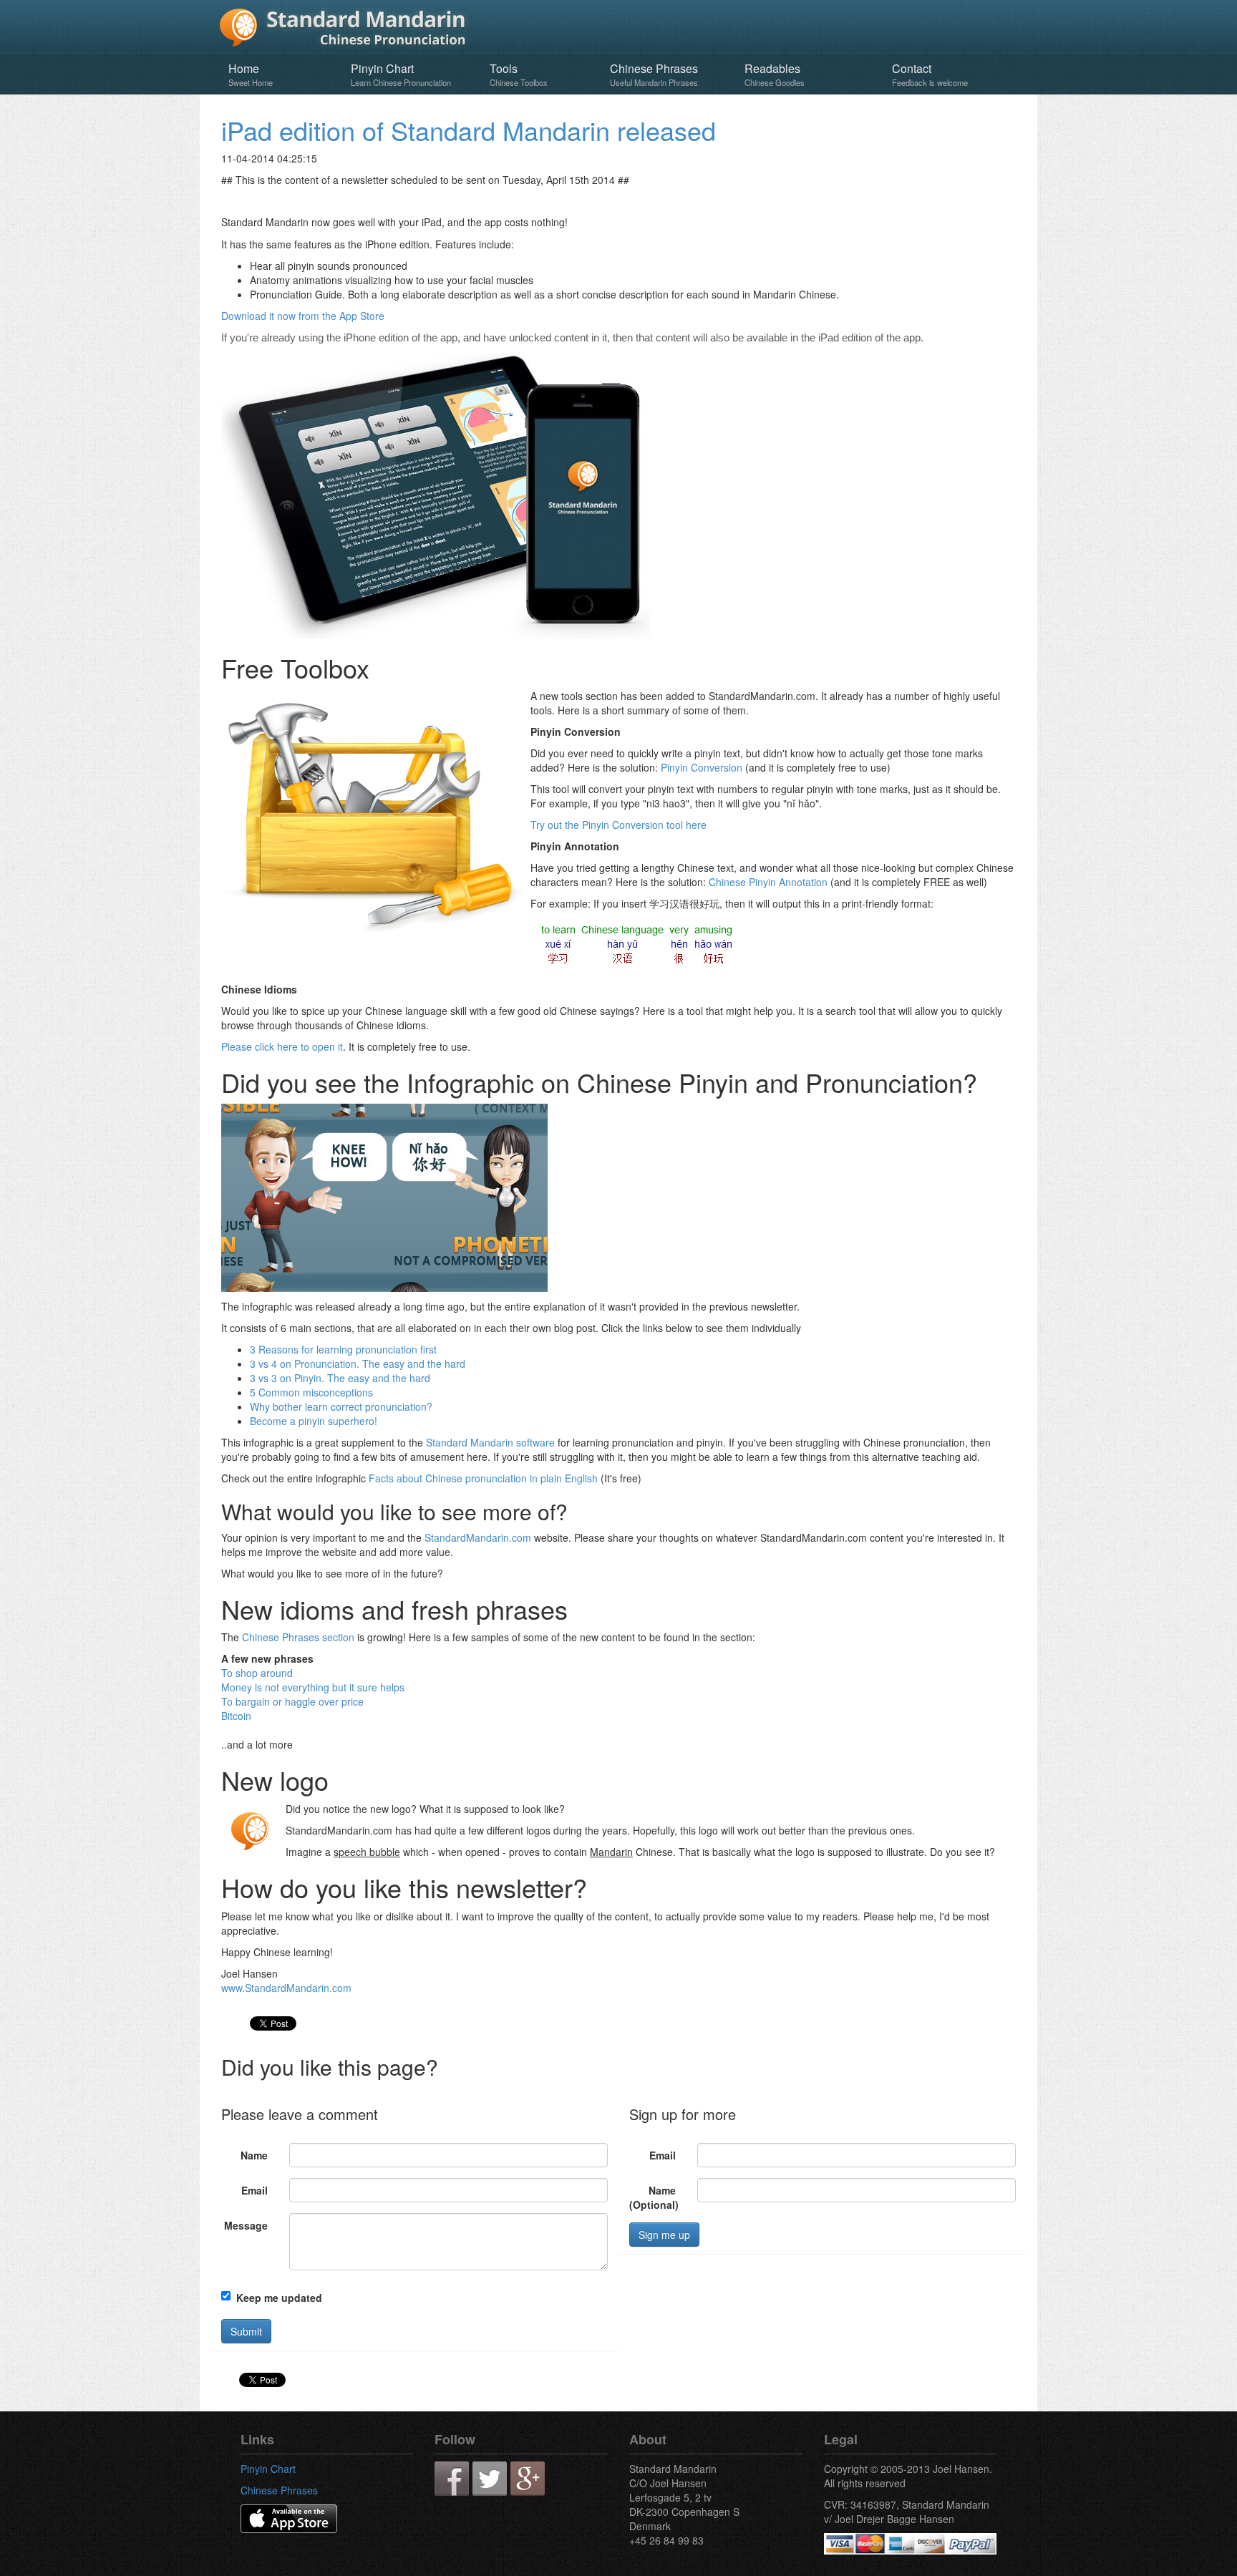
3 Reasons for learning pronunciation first (343, 1349)
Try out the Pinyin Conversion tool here (618, 825)
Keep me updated (279, 2298)
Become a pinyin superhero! (314, 1421)
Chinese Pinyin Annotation (768, 882)
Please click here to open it (282, 1046)
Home (251, 74)
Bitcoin (236, 1716)
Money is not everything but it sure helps (313, 1687)
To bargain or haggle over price (292, 1701)
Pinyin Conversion (702, 767)
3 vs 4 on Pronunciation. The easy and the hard (358, 1364)
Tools (519, 74)
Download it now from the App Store (303, 316)
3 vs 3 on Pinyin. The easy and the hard (340, 1378)
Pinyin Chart (401, 74)
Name (254, 2155)
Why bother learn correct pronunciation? (341, 1406)
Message (246, 2225)
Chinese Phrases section (298, 1637)
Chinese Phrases (654, 74)
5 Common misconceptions (311, 1392)
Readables (775, 74)
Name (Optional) (654, 2197)
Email (254, 2190)
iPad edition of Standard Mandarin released (469, 130)
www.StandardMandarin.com (286, 1988)
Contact (930, 74)
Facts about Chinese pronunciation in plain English (483, 1478)
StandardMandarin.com (478, 1537)
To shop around (257, 1673)
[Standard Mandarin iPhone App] (289, 2517)
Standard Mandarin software (490, 1442)
